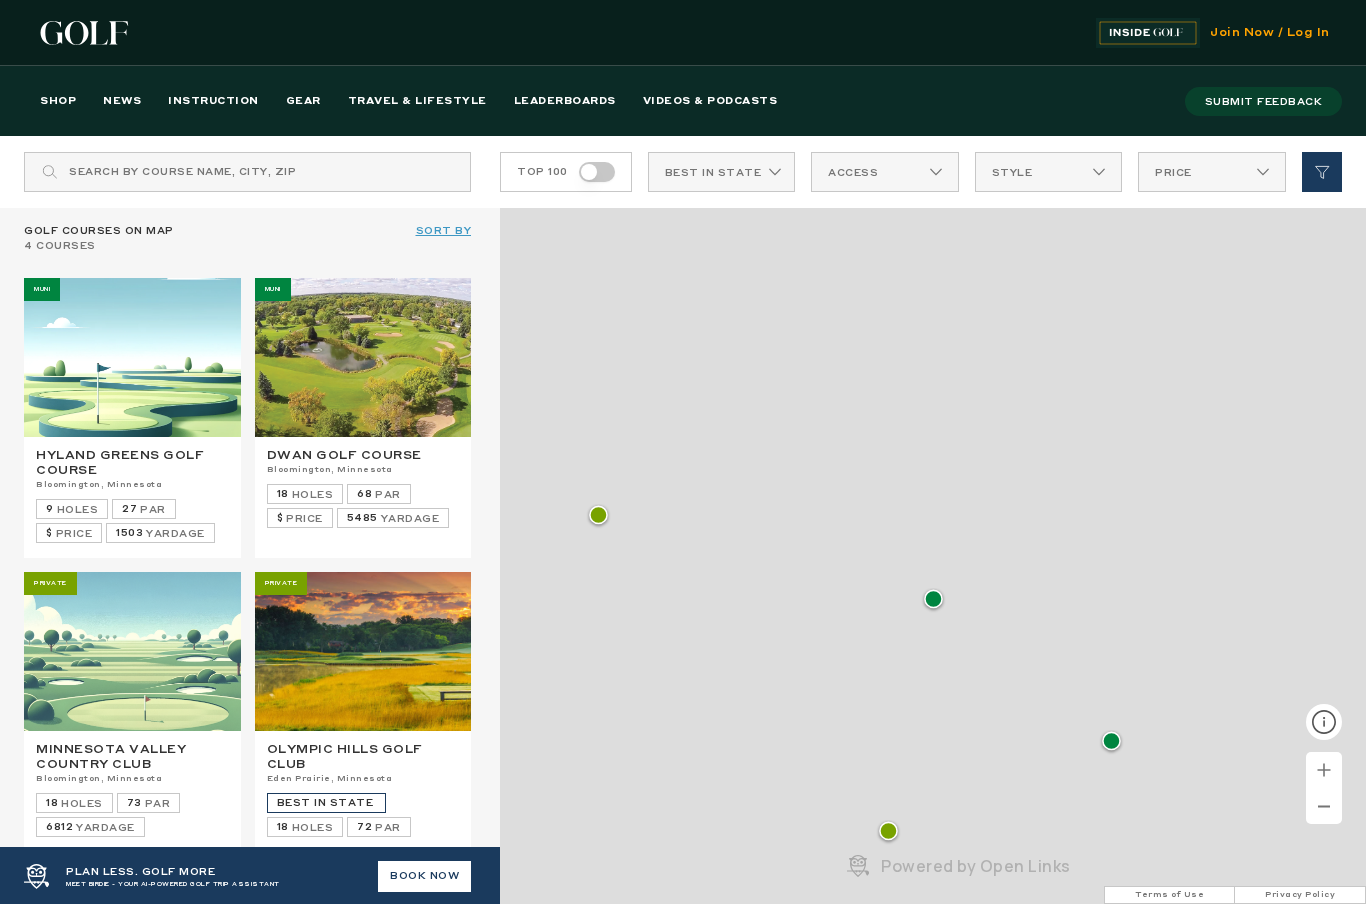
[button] (888, 832)
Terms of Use (1169, 895)
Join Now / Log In (1270, 33)
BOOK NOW (424, 876)
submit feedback (1264, 102)
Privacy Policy (1300, 895)
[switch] (597, 172)
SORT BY (444, 231)
